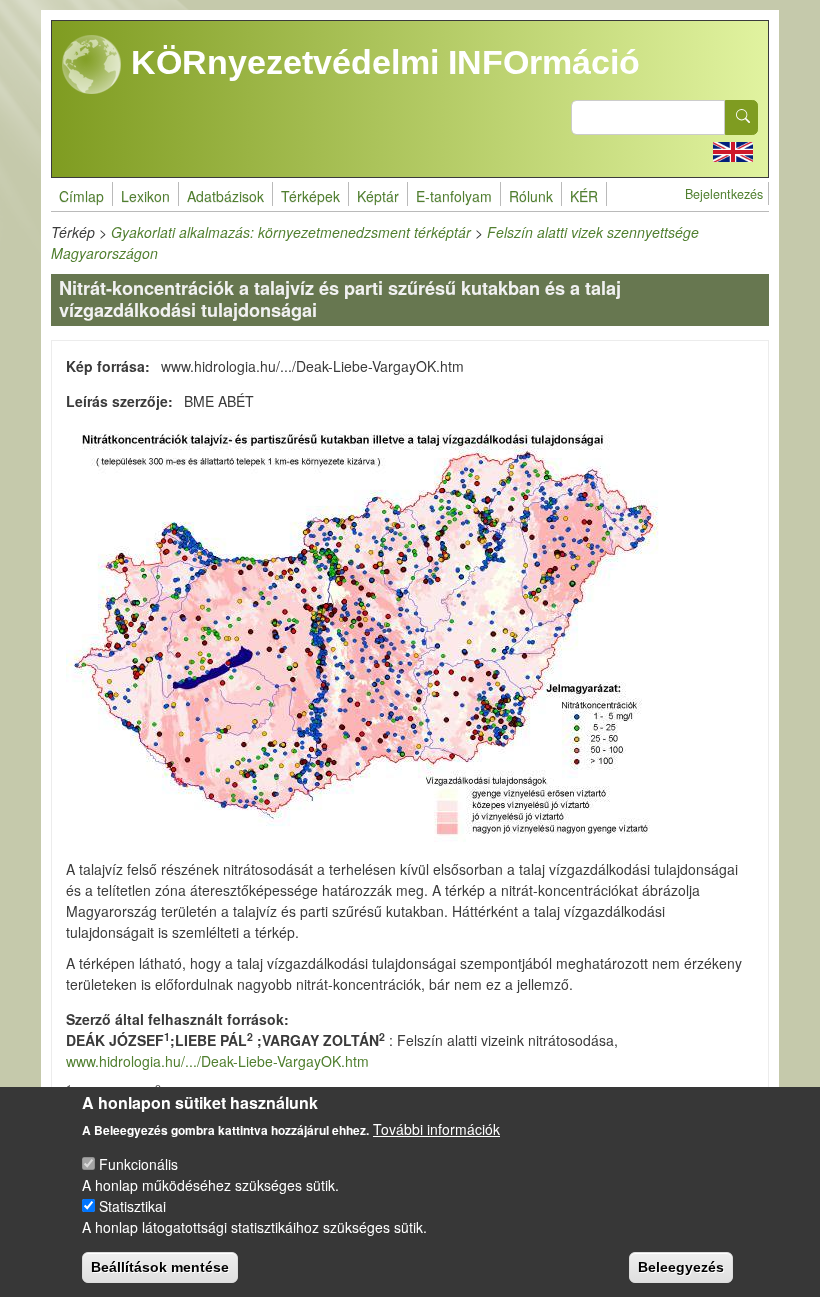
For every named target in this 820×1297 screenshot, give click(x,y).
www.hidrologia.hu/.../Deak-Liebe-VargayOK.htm (217, 1061)
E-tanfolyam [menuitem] (454, 196)
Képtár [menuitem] (378, 196)
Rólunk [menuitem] (531, 196)
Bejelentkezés (724, 194)
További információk (436, 1129)
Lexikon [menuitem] (145, 196)
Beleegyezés (681, 1267)
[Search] (742, 117)
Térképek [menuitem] (310, 196)
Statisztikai (132, 1206)
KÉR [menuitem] (584, 196)
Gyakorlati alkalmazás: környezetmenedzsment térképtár (291, 232)
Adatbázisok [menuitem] (225, 196)
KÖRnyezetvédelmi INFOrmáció (381, 62)
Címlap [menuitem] (81, 196)
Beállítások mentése (160, 1267)
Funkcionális (138, 1164)
